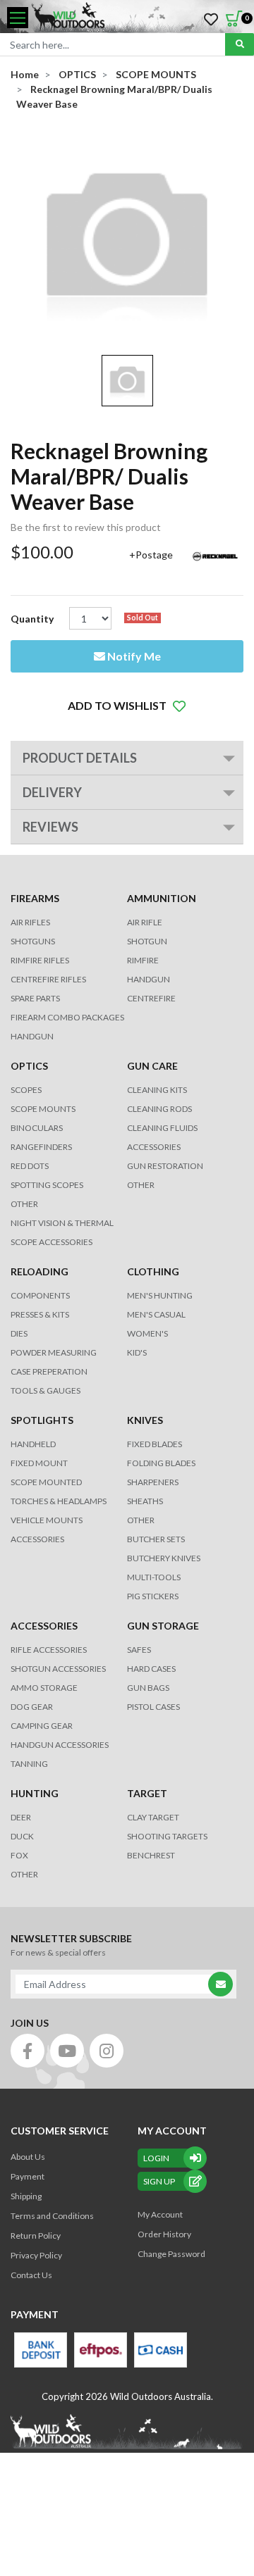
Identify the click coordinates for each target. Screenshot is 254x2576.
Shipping (26, 2196)
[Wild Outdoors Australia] (138, 18)
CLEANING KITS (157, 1090)
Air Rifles (30, 922)
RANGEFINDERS (41, 1147)
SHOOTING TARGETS (167, 1836)
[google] (67, 2051)
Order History (164, 2234)
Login (156, 2158)
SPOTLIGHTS (42, 1420)
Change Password (171, 2254)
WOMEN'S (147, 1333)
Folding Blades (161, 1463)
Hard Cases (151, 1669)
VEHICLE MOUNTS (47, 1520)
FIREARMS (35, 898)
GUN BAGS (148, 1688)
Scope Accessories (52, 1242)
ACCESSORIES (154, 1147)
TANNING (29, 1764)
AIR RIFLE (145, 922)
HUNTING (35, 1793)
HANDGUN (149, 979)
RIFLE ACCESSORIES (49, 1650)
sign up (159, 2181)
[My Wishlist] (211, 20)
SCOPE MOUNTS (43, 1109)
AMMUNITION (162, 898)
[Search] (240, 44)
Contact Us (31, 2275)
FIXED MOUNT (39, 1463)
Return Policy (36, 2236)
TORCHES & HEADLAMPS (59, 1501)
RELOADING (40, 1271)
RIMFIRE (143, 960)
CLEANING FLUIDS (162, 1128)
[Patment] (41, 2350)
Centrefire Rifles (48, 979)
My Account (160, 2214)
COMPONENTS (40, 1295)
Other (141, 1520)
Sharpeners (153, 1482)
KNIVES (145, 1420)
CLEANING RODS (159, 1109)
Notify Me (133, 656)
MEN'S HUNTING (160, 1295)
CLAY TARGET (153, 1817)
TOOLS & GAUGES (46, 1390)
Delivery (52, 792)
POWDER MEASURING (54, 1352)
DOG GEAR (32, 1707)
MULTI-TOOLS (154, 1577)
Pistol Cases (153, 1707)
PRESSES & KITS (40, 1314)
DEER (21, 1817)
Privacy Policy (36, 2255)
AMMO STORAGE (44, 1688)
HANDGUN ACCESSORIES (60, 1745)
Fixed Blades (155, 1444)
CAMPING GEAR (42, 1726)
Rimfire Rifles (40, 960)
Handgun (32, 1036)
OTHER (24, 1204)
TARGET (147, 1793)
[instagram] (107, 2051)
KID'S (137, 1352)
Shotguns (33, 941)
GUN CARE (152, 1066)
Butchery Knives (164, 1558)
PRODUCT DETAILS (80, 758)
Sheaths (145, 1501)
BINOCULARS (37, 1128)
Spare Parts (35, 998)
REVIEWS (50, 827)
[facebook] (28, 2051)
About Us (28, 2157)
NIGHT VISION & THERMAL (62, 1223)
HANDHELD (33, 1444)
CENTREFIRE (151, 998)
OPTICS (29, 1066)
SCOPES (26, 1090)
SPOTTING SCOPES (47, 1185)
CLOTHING (153, 1271)
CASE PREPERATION (49, 1371)
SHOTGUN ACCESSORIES (58, 1669)
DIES (19, 1333)
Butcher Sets (156, 1539)
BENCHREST (151, 1855)
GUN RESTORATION (165, 1166)
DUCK (22, 1836)
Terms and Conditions (52, 2216)
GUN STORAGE (163, 1626)
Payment (28, 2176)
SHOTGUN (147, 941)
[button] (127, 706)
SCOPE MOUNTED (46, 1482)
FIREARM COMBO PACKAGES (67, 1017)
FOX (19, 1855)
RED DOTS (30, 1166)
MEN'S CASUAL (156, 1314)
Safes (139, 1650)
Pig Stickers (153, 1596)
